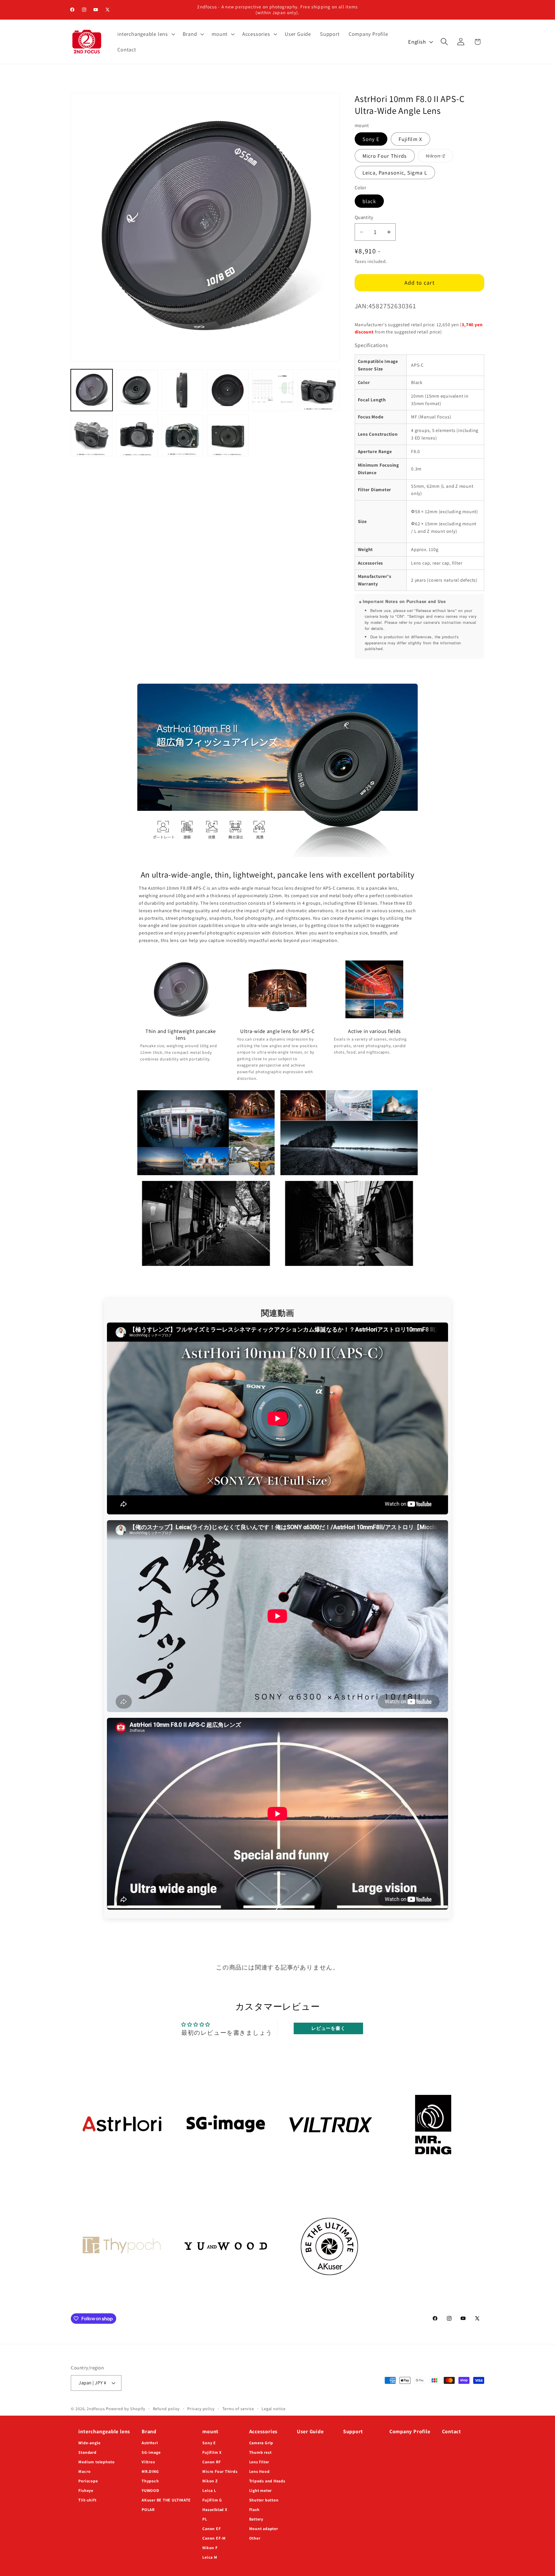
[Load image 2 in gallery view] (137, 390)
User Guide (310, 2431)
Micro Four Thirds (385, 156)
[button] (146, 34)
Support (353, 2431)
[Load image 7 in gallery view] (92, 435)
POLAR (148, 2510)
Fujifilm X (410, 139)
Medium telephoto (96, 2462)
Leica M (210, 2557)
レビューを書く (328, 2028)
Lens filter (259, 2462)
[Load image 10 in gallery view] (228, 435)
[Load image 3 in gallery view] (182, 390)
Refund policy (166, 2409)
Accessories (263, 2431)
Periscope (88, 2481)
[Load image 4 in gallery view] (228, 390)
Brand (149, 2431)
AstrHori (150, 2443)
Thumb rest (260, 2452)
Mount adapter (264, 2529)
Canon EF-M (214, 2538)
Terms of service (238, 2409)
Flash (254, 2510)
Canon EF (211, 2529)
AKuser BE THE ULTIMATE (166, 2500)
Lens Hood (259, 2471)
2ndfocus (96, 2409)
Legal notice (274, 2409)
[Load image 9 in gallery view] (182, 435)
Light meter (261, 2490)
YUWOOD (150, 2490)
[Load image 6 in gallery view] (319, 390)
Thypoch (150, 2481)
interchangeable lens (104, 2431)
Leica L (209, 2490)
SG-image (151, 2452)
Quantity (364, 217)
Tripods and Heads (267, 2481)
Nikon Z (440, 157)
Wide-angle (89, 2443)
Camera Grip (261, 2443)
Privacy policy (201, 2409)
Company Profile (410, 2431)
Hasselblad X (215, 2510)
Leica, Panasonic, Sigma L (395, 173)
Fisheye (86, 2490)
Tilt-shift (87, 2500)
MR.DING (150, 2471)
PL (205, 2519)
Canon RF (211, 2462)
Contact (452, 2431)
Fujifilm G (212, 2500)
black (369, 201)
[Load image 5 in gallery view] (273, 390)
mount (210, 2431)
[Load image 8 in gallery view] (137, 435)
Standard (87, 2452)
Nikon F (210, 2548)
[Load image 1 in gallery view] (92, 390)
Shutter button (264, 2500)
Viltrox (148, 2462)
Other (255, 2538)
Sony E (371, 139)
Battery (256, 2519)
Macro (84, 2471)
